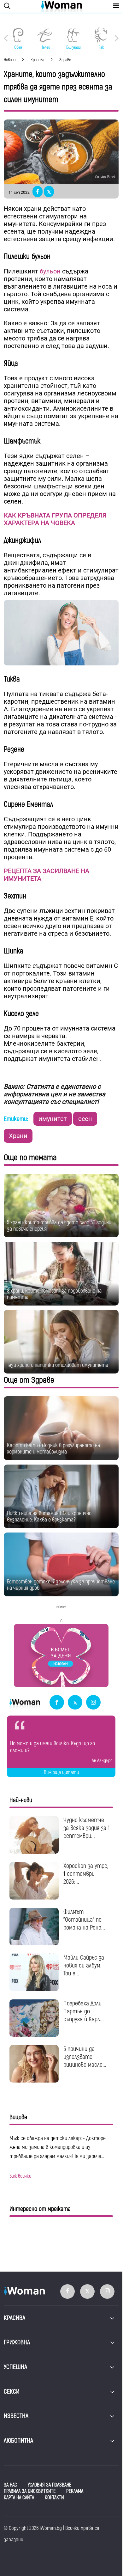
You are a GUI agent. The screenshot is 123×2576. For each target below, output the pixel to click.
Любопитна (18, 2441)
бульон (50, 271)
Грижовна (17, 2342)
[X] (75, 1703)
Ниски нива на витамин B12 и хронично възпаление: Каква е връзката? (49, 1517)
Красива (15, 2318)
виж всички (20, 2176)
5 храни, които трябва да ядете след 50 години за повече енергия (59, 1226)
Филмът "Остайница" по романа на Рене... (84, 1920)
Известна (16, 2416)
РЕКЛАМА (75, 2491)
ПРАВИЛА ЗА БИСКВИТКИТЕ (30, 2491)
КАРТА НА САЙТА (19, 2498)
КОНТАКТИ (54, 2498)
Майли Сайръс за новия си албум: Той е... (84, 1965)
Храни (18, 1136)
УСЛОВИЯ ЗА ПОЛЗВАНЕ (50, 2485)
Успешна (15, 2367)
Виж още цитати (61, 1772)
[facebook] (57, 1703)
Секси (12, 2392)
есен (85, 1119)
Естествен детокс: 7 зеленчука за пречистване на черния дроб (61, 1585)
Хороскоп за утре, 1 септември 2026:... (86, 1874)
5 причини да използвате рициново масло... (85, 2057)
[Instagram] (93, 1703)
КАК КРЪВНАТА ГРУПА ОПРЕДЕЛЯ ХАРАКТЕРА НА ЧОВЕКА (55, 519)
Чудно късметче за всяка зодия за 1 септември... (87, 1828)
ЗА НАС (10, 2485)
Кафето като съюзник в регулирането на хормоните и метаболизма (53, 1449)
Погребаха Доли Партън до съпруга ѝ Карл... (84, 2011)
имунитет (53, 1119)
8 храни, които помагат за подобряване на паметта (54, 1294)
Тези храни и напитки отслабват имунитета (58, 1365)
